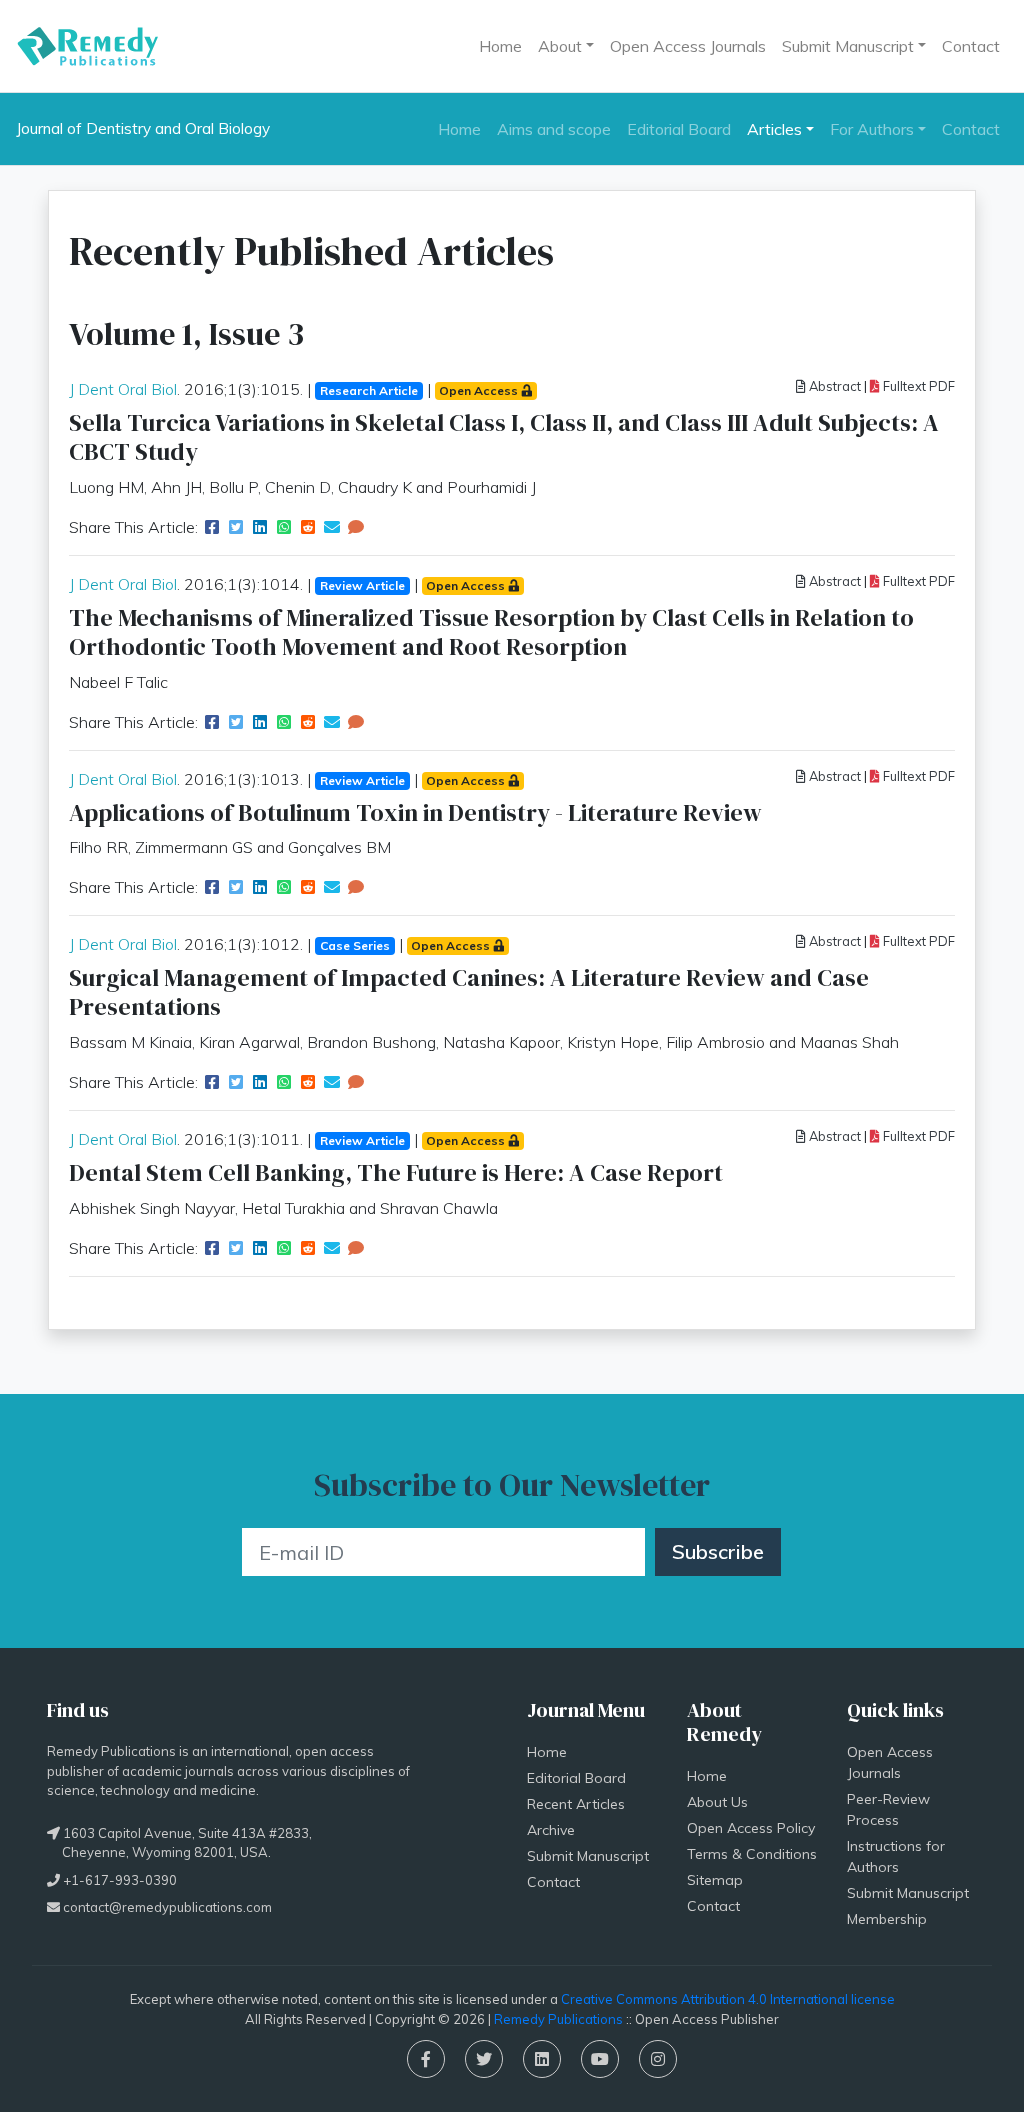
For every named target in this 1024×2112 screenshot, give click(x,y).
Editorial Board (679, 129)
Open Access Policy (751, 1828)
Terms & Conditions (752, 1854)
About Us (717, 1802)
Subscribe (718, 1551)
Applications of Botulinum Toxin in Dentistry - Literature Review (415, 812)
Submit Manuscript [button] (848, 46)
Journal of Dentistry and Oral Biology (143, 128)
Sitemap (715, 1880)
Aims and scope (554, 129)
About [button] (560, 46)
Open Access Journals (688, 46)
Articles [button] (774, 129)
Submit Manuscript (588, 1856)
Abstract (833, 386)
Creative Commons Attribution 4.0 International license (728, 1999)
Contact (971, 46)
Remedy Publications (558, 2019)
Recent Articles (576, 1804)
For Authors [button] (872, 129)
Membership (887, 1919)
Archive (551, 1830)
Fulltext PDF (917, 386)
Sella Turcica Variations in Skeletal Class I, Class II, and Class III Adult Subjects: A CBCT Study (504, 437)
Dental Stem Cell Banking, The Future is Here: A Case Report (396, 1172)
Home (500, 46)
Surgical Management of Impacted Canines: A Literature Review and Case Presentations (469, 992)
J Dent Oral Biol (123, 389)
